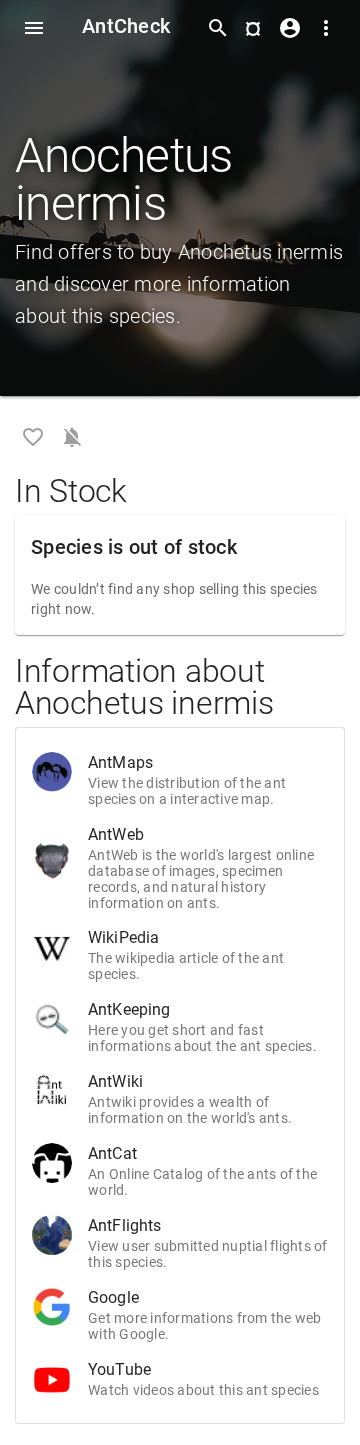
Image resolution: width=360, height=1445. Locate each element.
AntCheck (126, 26)
